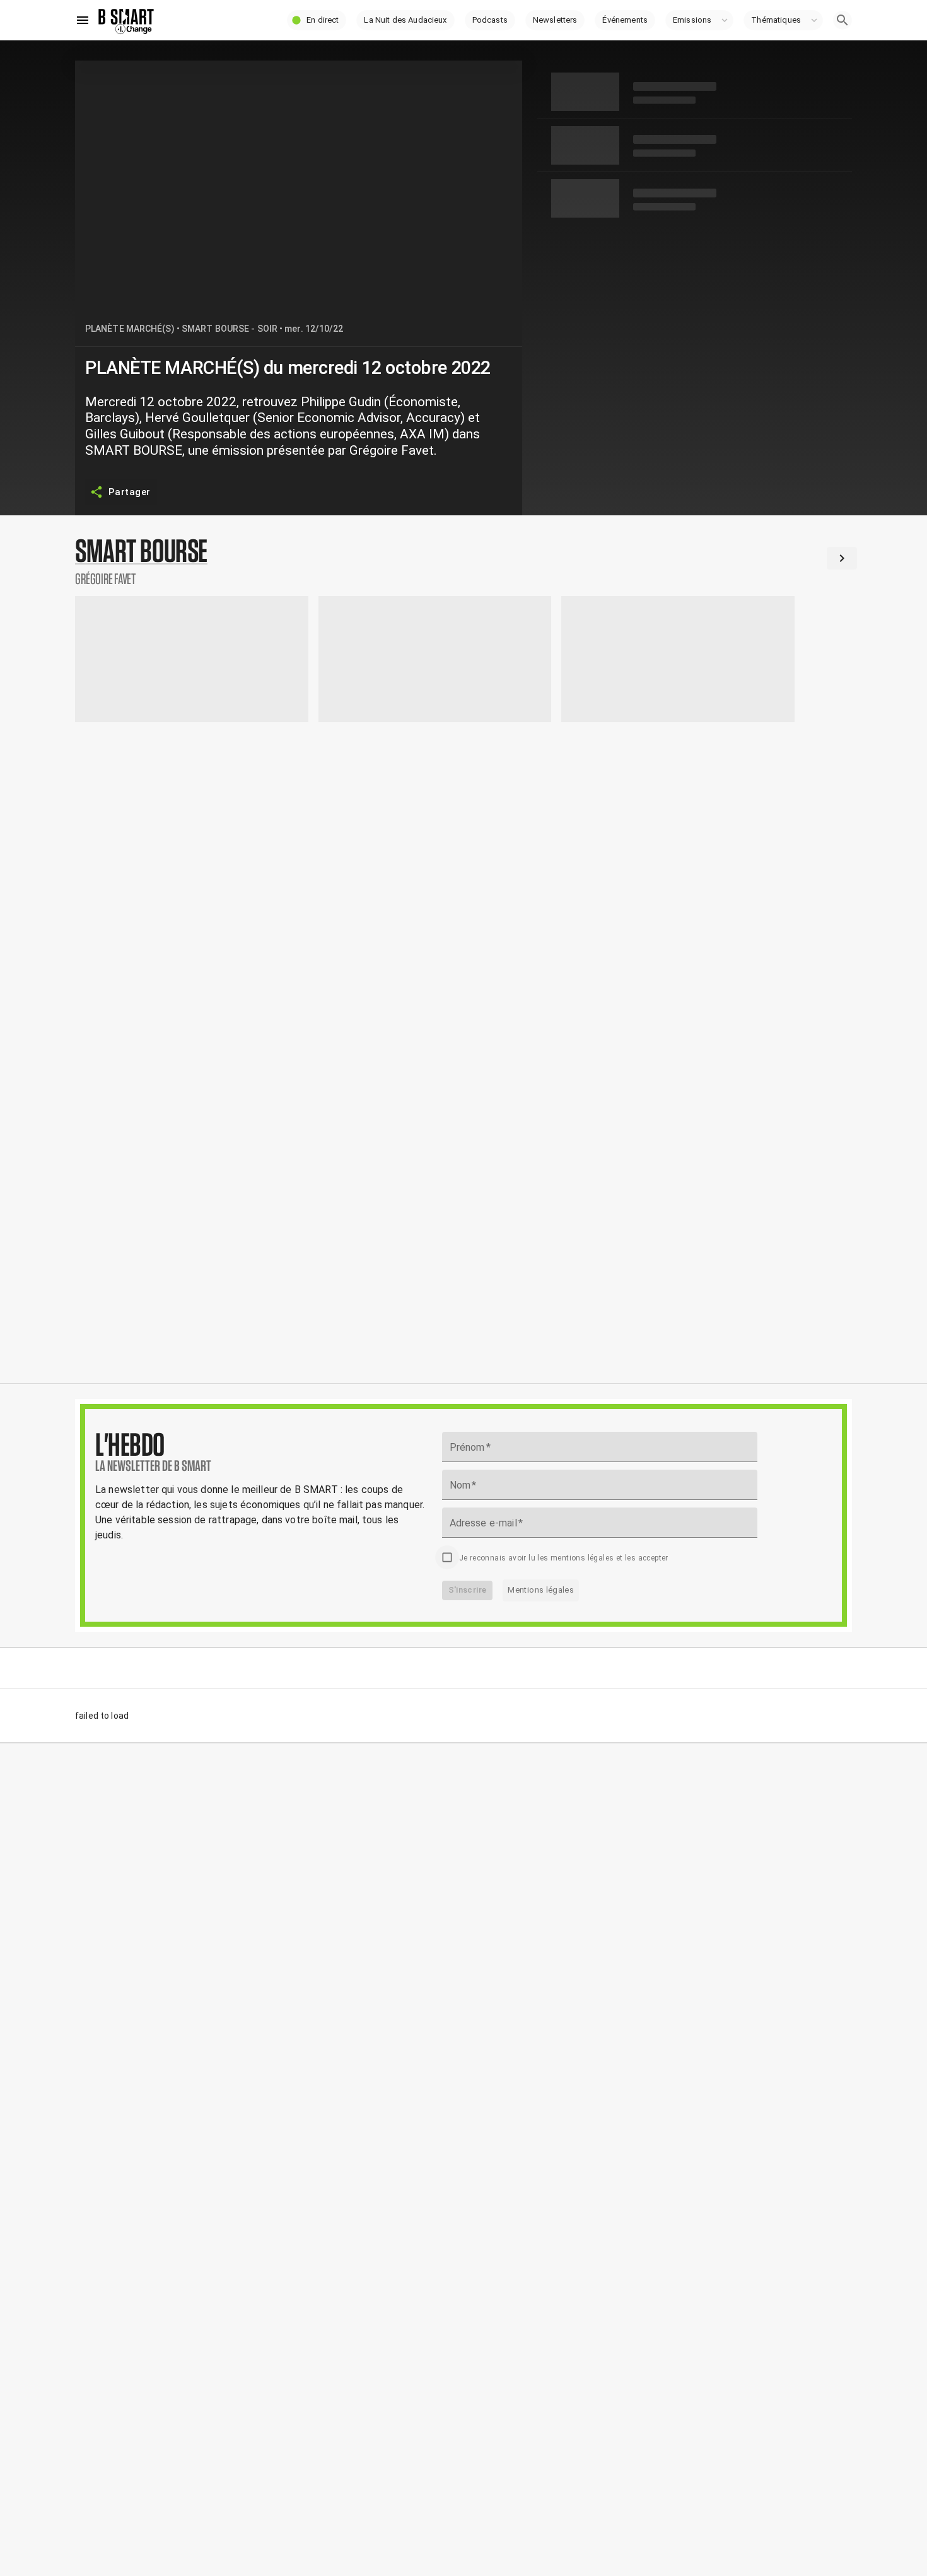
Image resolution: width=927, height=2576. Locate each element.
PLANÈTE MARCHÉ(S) (130, 329)
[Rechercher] (842, 20)
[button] (317, 20)
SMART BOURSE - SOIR (230, 329)
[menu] (83, 20)
